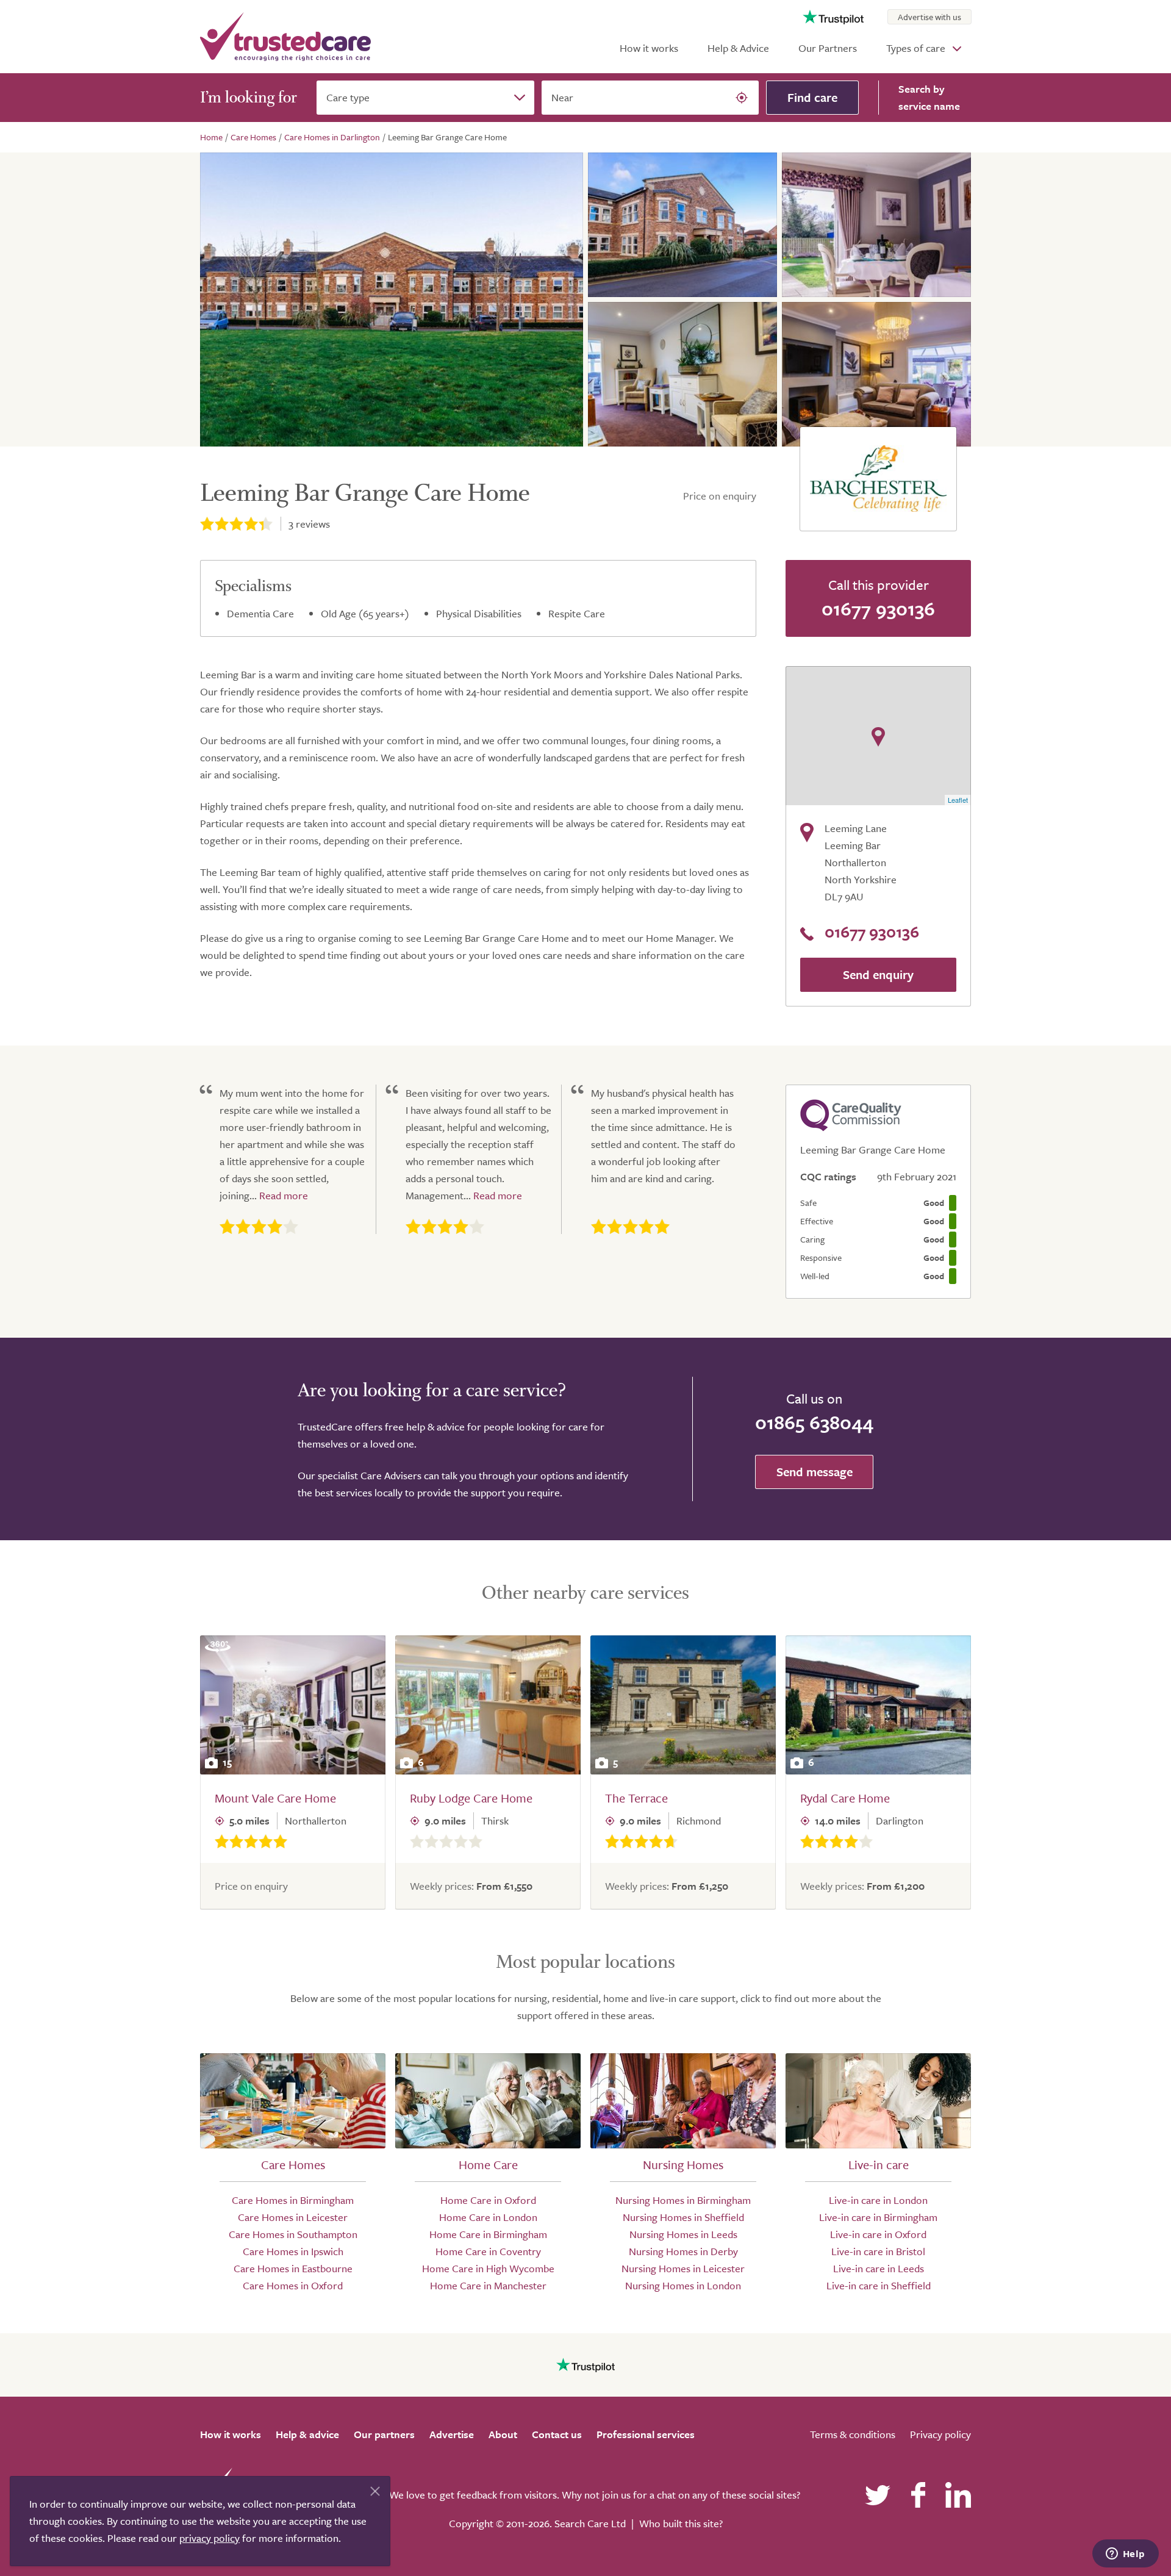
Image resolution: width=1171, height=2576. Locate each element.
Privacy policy (940, 2434)
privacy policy (209, 2538)
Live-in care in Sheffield (879, 2285)
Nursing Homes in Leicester (683, 2268)
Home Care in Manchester (488, 2285)
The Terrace (636, 1798)
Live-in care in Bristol (878, 2251)
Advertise (452, 2434)
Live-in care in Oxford (878, 2234)
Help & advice (307, 2434)
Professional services (646, 2434)
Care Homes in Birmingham (293, 2200)
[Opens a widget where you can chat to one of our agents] (1125, 2555)
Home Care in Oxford (488, 2200)
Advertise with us (929, 17)
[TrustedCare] (285, 37)
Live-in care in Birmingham (878, 2217)
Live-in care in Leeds (879, 2268)
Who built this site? (681, 2523)
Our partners (384, 2434)
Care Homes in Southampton (293, 2234)
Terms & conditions (853, 2434)
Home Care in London (488, 2217)
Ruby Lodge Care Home (471, 1798)
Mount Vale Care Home (275, 1798)
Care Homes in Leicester (293, 2217)
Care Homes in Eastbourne (293, 2268)
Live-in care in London (878, 2200)
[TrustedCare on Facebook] (918, 2495)
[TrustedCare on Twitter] (878, 2495)
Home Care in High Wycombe (488, 2268)
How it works (649, 48)
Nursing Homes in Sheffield (683, 2217)
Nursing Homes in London (683, 2285)
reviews (309, 524)
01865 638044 (814, 1422)
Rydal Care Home (845, 1798)
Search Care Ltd (590, 2523)
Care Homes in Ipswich (293, 2251)
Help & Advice (738, 48)
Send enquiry (878, 974)
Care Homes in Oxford (293, 2285)
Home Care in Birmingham (488, 2234)
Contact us (557, 2434)
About (503, 2434)
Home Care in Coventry (488, 2251)
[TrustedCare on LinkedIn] (958, 2495)
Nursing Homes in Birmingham (683, 2200)
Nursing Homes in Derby (683, 2251)
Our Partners (828, 48)
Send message (815, 1472)
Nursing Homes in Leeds (683, 2234)
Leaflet (958, 800)
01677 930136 (878, 608)
